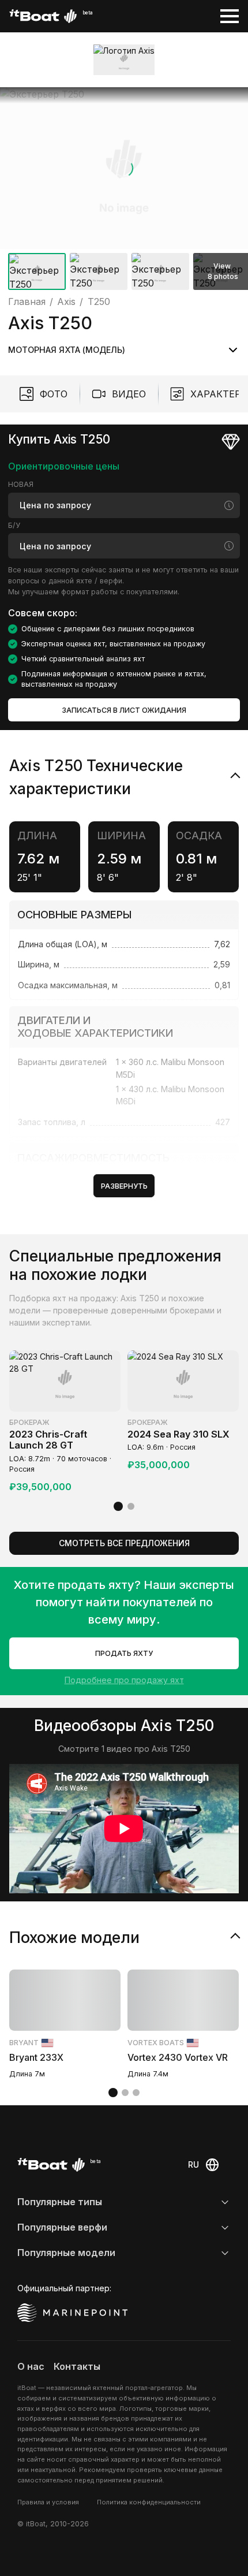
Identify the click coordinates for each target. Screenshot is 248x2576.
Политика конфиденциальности (149, 2502)
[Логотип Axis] (124, 59)
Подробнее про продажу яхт (124, 1680)
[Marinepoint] (73, 2313)
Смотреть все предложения (124, 1543)
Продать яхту (124, 1653)
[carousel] (124, 191)
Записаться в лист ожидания (124, 710)
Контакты (77, 2366)
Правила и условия (48, 2502)
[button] (124, 168)
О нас (31, 2366)
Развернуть (124, 1186)
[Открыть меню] (230, 16)
